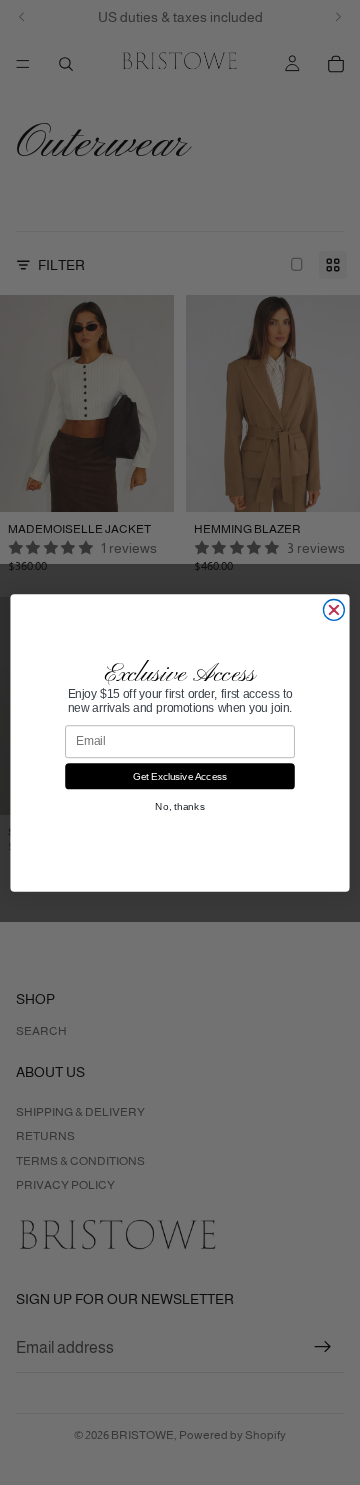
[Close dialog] (333, 609)
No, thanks (180, 805)
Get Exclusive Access (180, 775)
